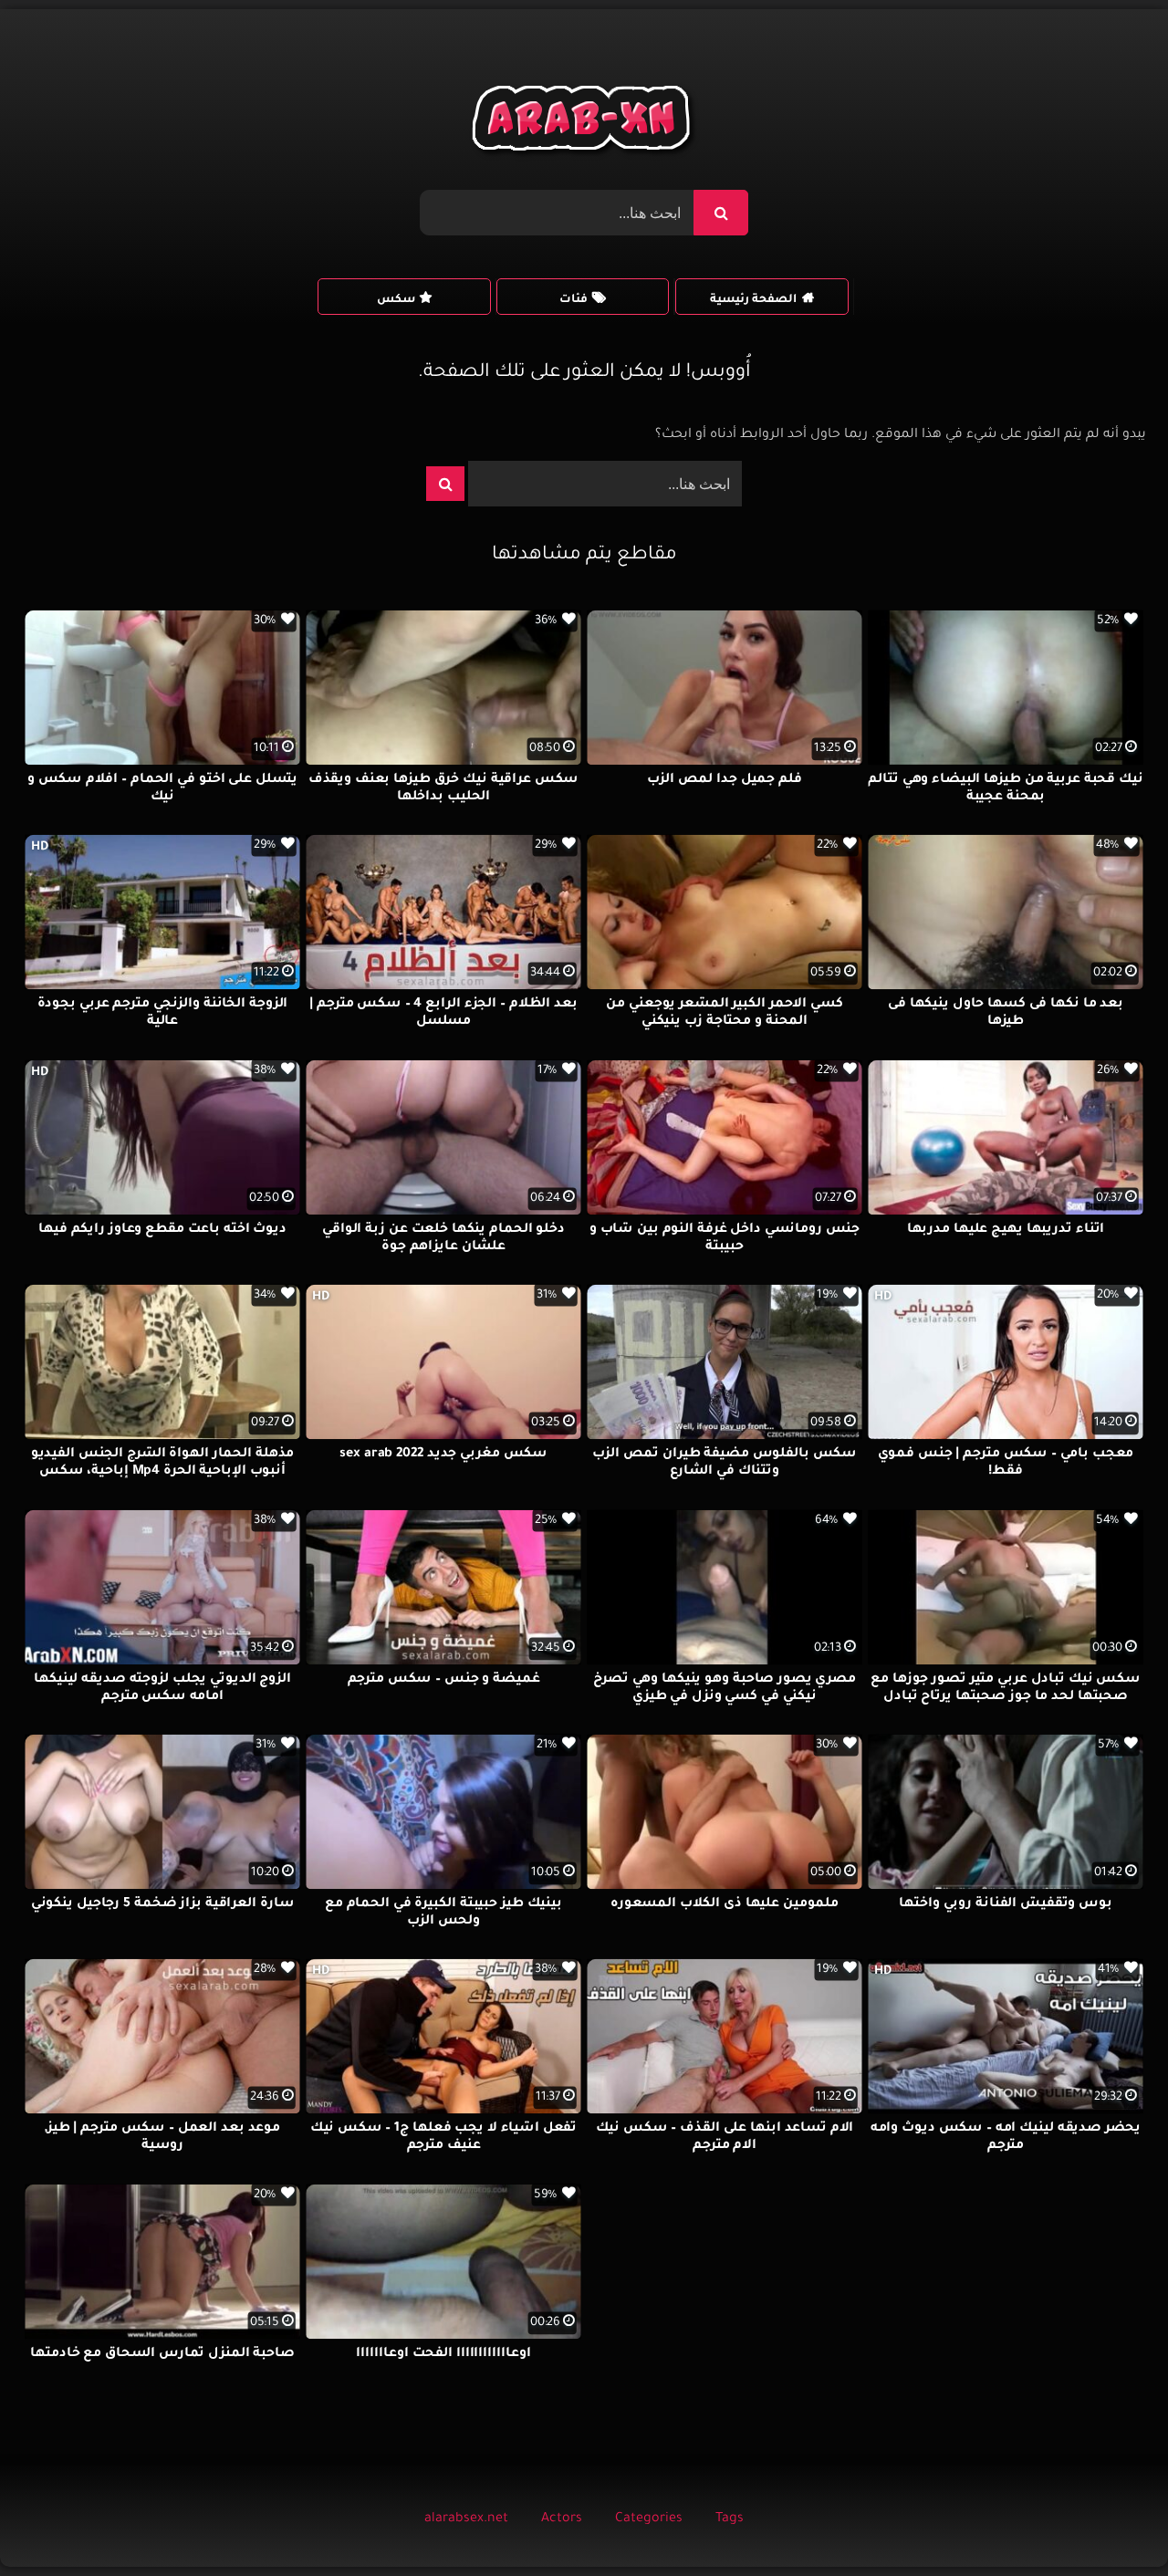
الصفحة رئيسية (753, 300)
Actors (562, 2519)
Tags (730, 2519)
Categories (649, 2519)
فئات (574, 300)
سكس (396, 300)
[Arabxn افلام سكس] (584, 123)
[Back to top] (1110, 2522)
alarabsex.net (466, 2519)
